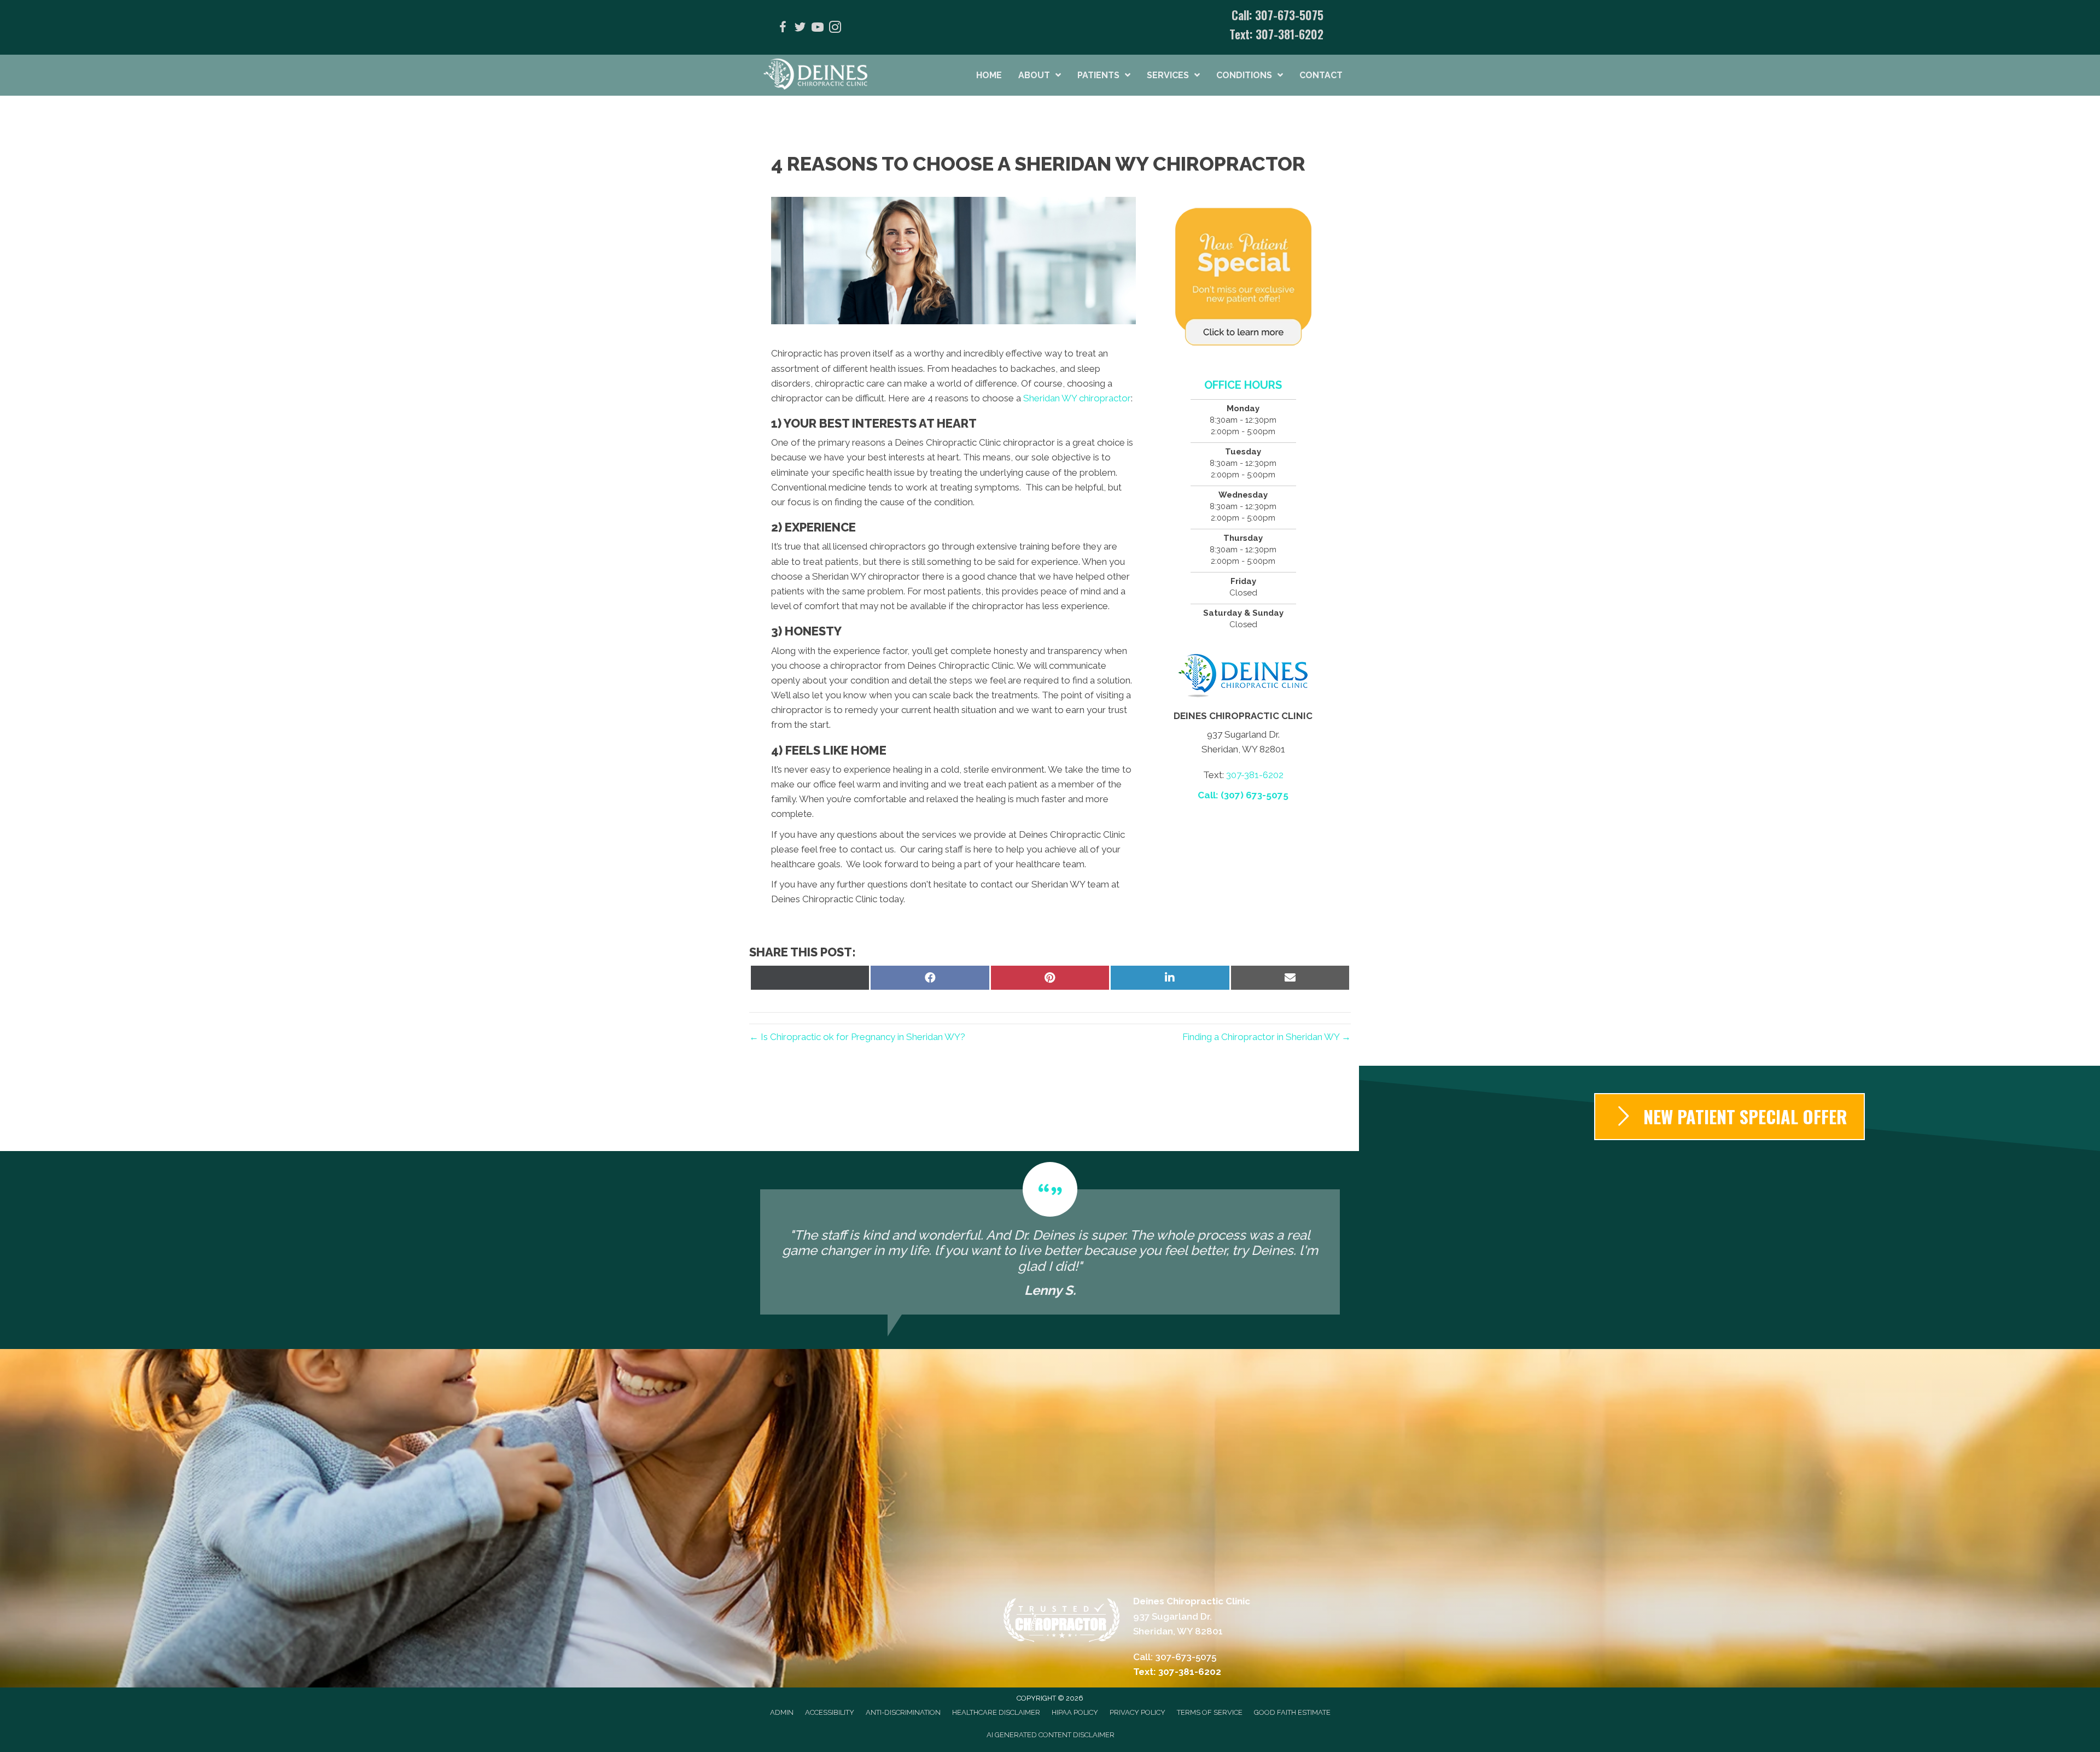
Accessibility (830, 1712)
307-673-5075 (1289, 15)
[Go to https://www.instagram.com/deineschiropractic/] (835, 29)
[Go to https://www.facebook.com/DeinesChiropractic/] (783, 29)
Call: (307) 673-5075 (1243, 795)
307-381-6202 (1290, 34)
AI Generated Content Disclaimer (1051, 1735)
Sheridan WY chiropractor (1077, 398)
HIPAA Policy (1075, 1712)
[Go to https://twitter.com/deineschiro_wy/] (800, 29)
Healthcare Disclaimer (996, 1712)
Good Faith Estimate (1292, 1712)
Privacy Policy (1137, 1712)
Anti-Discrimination (903, 1712)
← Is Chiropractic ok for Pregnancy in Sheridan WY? (857, 1037)
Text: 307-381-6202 (1177, 1672)
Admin (782, 1712)
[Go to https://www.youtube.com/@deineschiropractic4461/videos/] (818, 29)
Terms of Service (1210, 1712)
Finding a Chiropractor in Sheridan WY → (1267, 1037)
